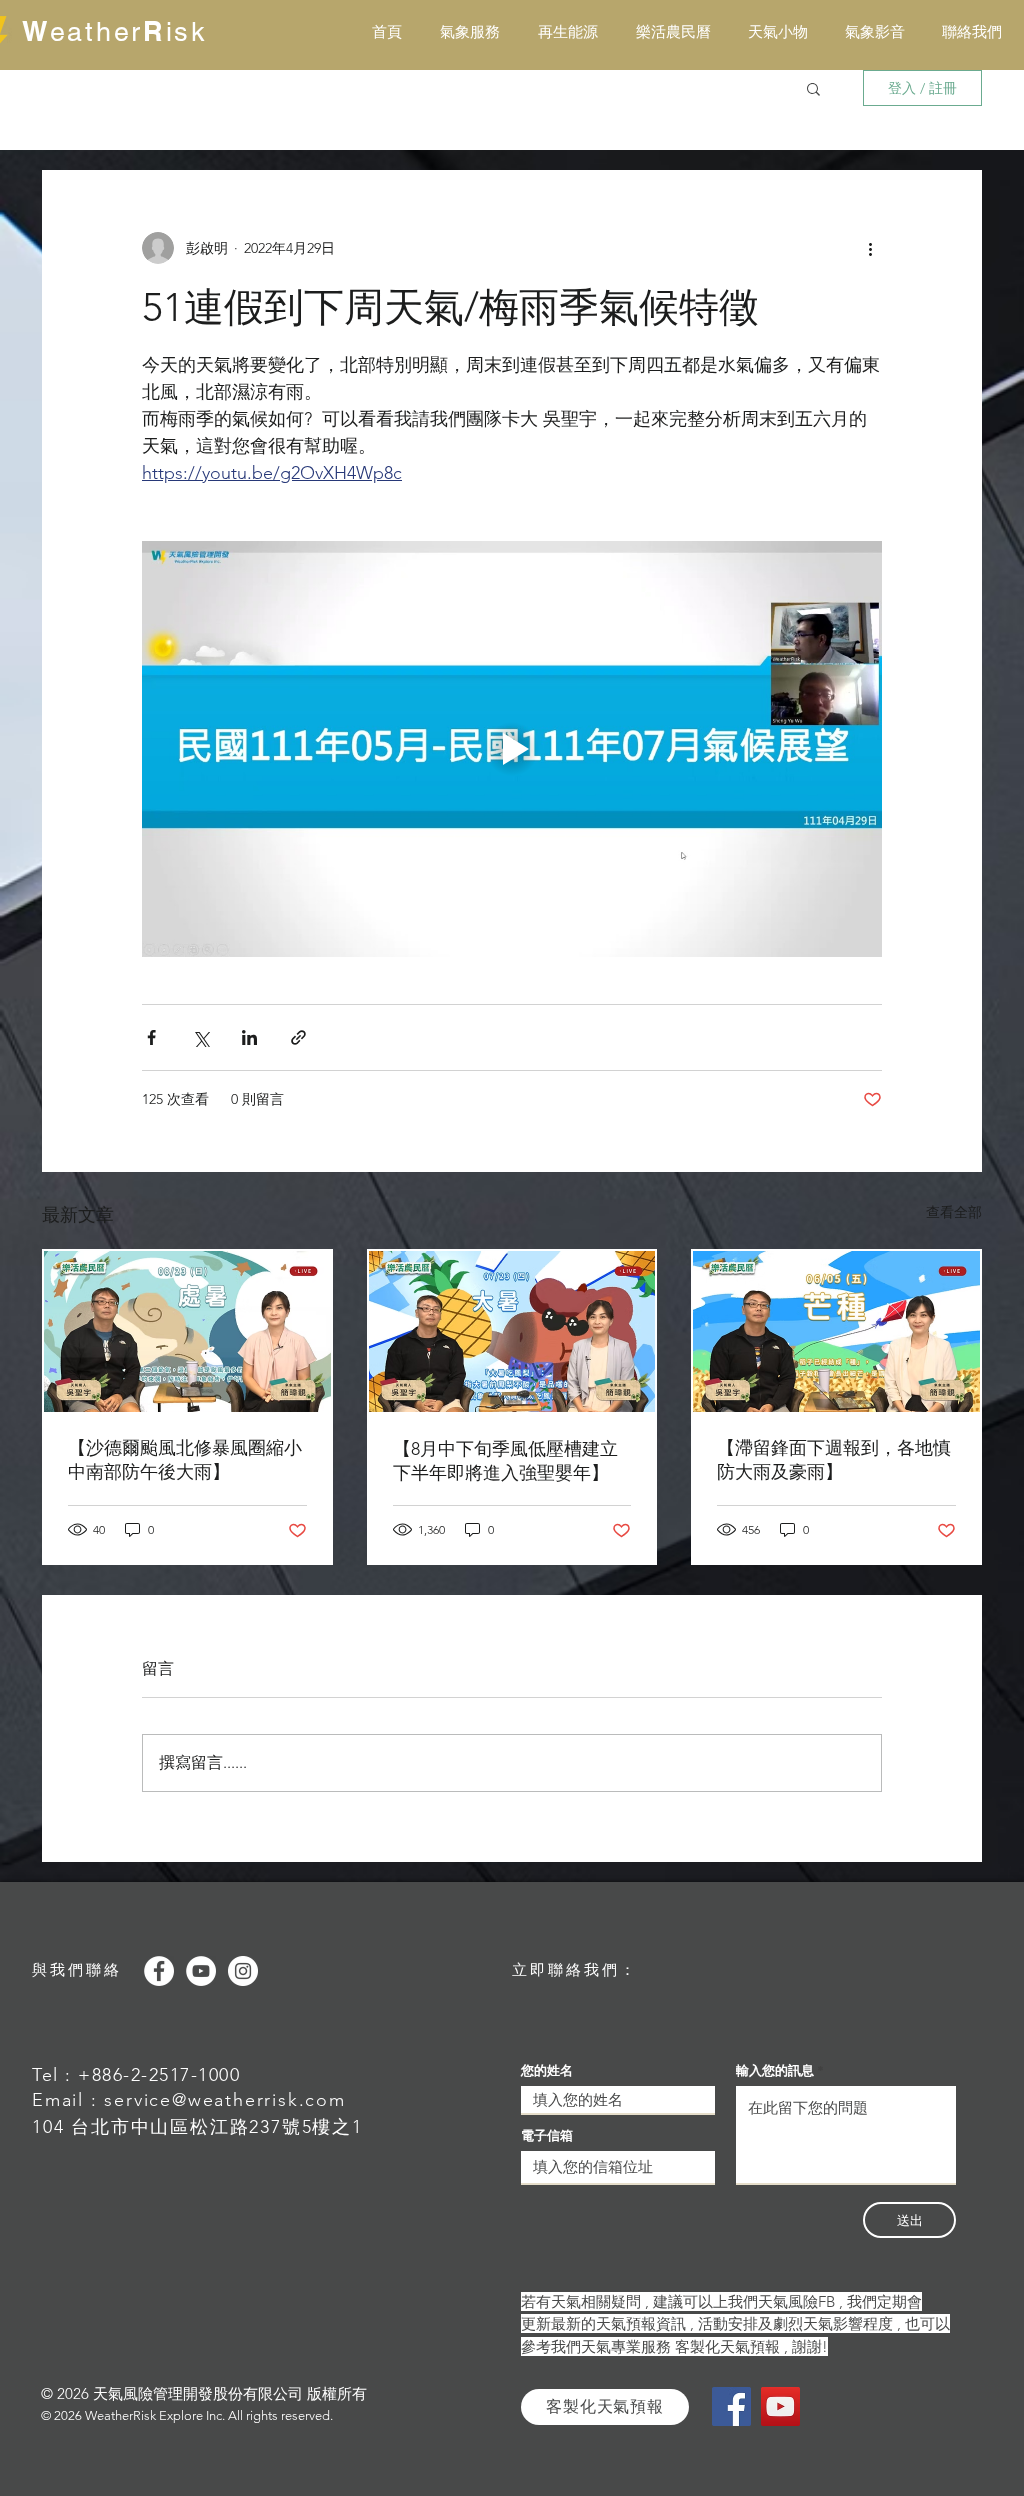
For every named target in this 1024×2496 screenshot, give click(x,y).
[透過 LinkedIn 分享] (249, 1037)
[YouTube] (780, 2406)
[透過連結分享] (298, 1037)
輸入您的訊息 (775, 2070)
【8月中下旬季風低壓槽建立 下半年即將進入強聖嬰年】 (505, 1461)
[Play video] (512, 749)
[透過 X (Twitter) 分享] (200, 1037)
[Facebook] (731, 2406)
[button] (813, 88)
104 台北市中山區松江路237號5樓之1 (197, 2127)
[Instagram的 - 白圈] (243, 1971)
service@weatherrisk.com (224, 2100)
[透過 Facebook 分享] (151, 1037)
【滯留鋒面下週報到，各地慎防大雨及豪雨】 (834, 1460)
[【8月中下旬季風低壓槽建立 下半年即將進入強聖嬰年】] (512, 1331)
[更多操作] (870, 248)
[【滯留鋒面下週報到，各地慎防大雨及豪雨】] (836, 1331)
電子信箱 (547, 2135)
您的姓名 (547, 2070)
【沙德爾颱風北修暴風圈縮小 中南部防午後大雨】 (187, 1460)
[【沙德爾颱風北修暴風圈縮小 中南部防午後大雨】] (187, 1331)
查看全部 (954, 1212)
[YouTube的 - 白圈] (201, 1971)
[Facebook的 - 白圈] (159, 1971)
